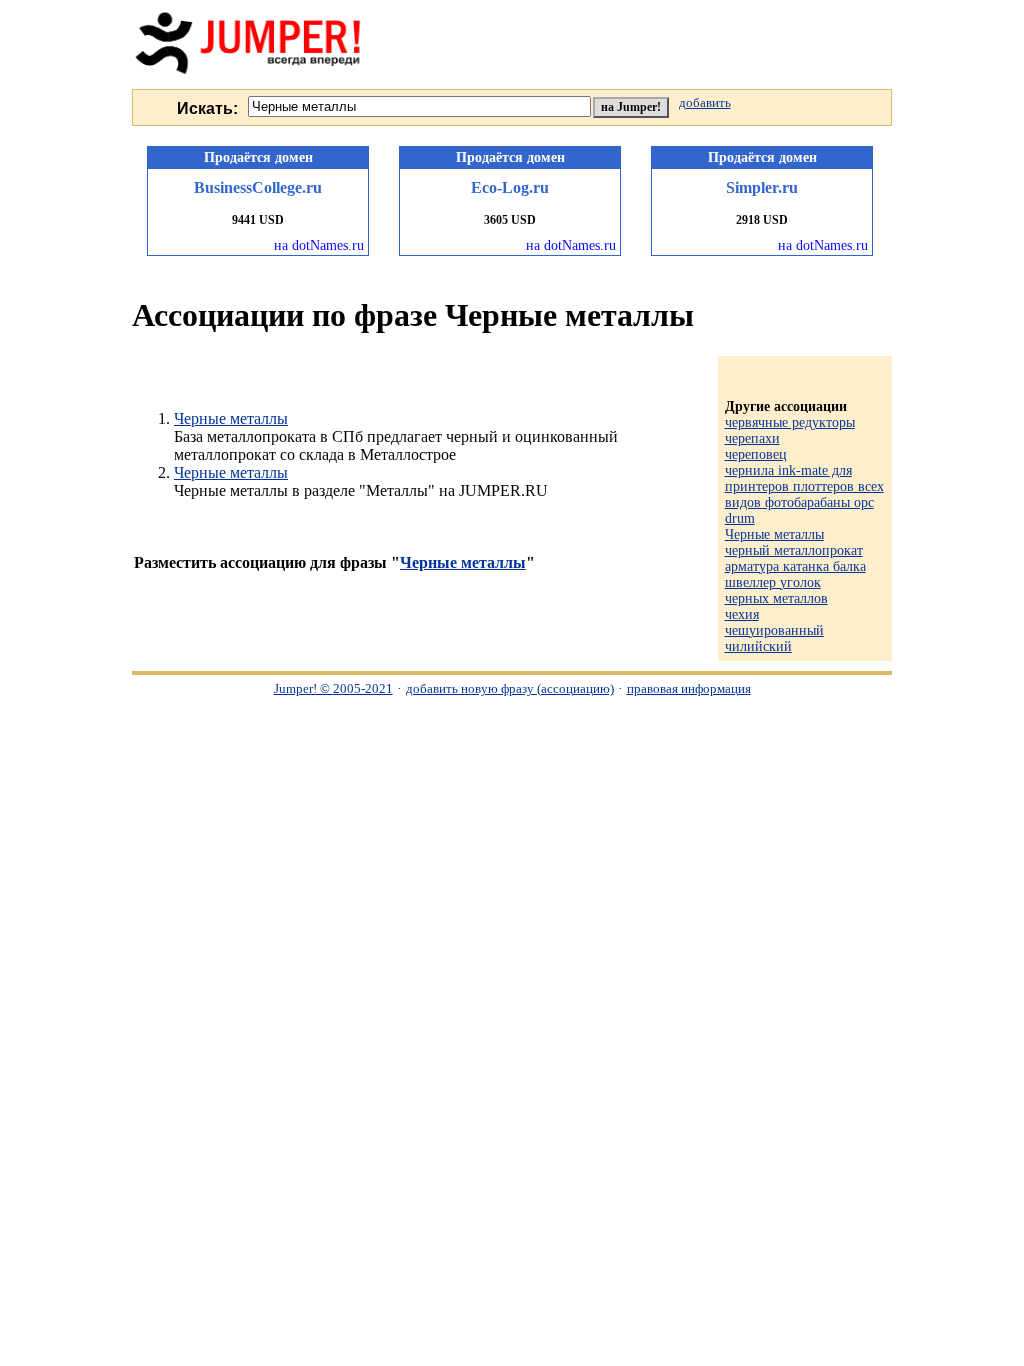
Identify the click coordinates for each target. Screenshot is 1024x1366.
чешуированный (774, 630)
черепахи (752, 438)
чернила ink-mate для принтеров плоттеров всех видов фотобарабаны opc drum (804, 494)
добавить (705, 103)
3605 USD (510, 220)
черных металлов (776, 598)
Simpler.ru (762, 187)
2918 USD (762, 220)
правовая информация (689, 688)
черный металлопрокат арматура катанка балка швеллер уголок (795, 566)
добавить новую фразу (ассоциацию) (510, 688)
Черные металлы (231, 418)
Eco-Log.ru (510, 187)
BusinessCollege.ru (258, 187)
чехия (742, 614)
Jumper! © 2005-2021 (333, 688)
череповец (756, 454)
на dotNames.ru (319, 245)
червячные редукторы (790, 422)
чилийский (758, 646)
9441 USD (258, 220)
